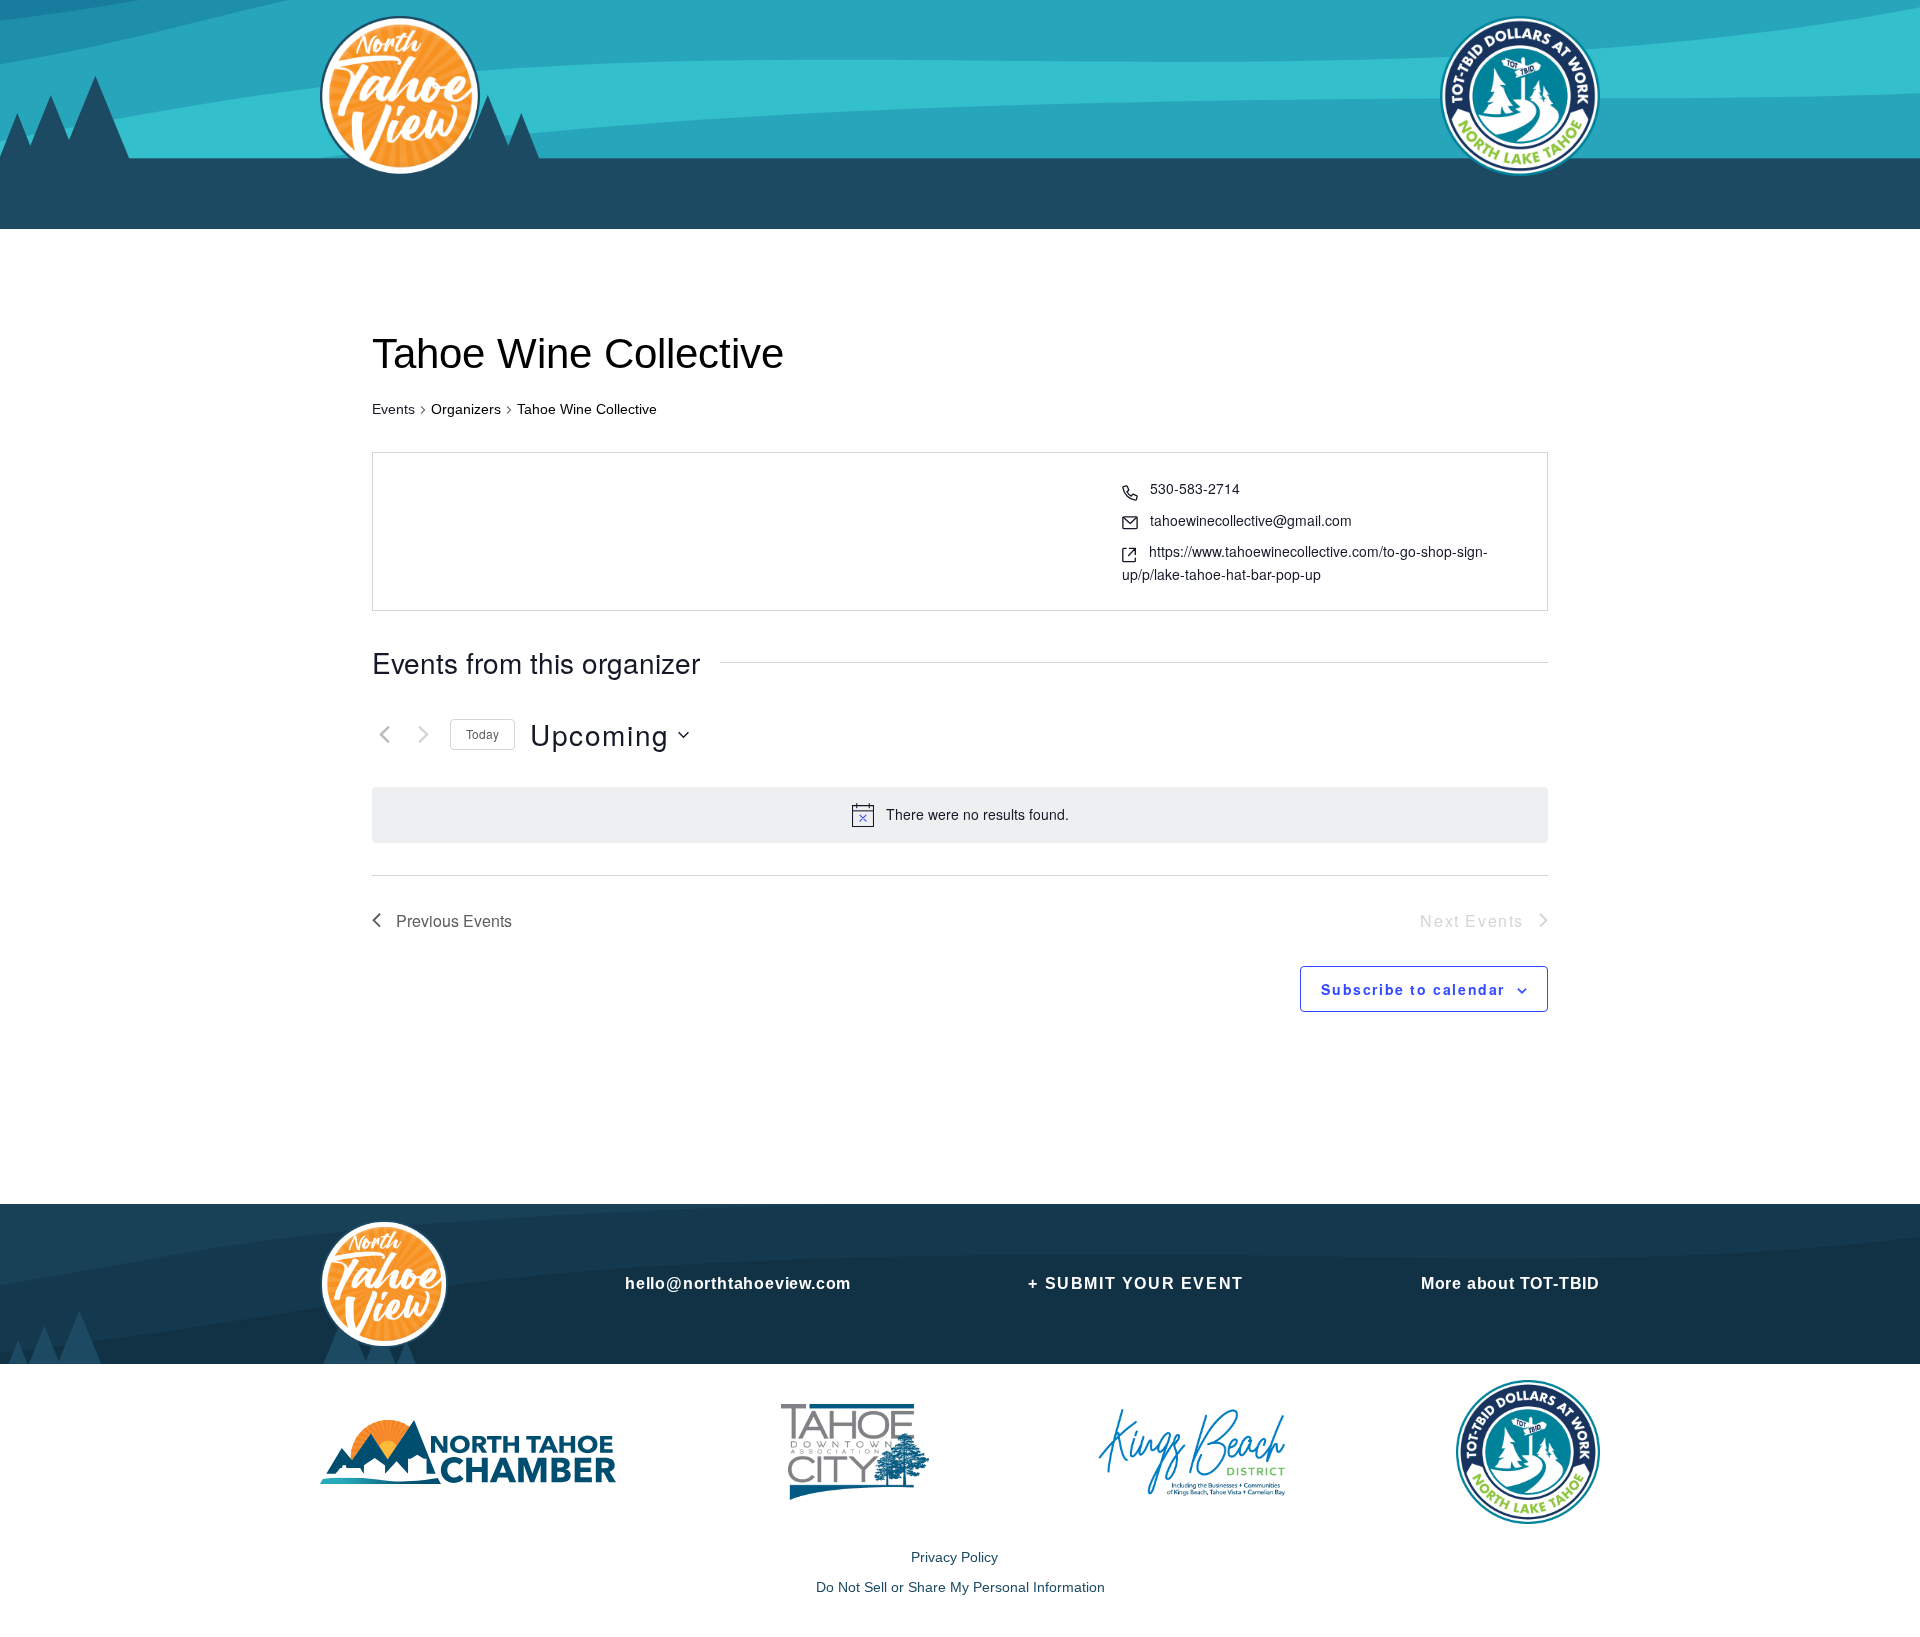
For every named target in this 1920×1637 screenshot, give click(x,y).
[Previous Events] (384, 735)
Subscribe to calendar (1413, 989)
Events (393, 409)
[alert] (977, 814)
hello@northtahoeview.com (738, 1283)
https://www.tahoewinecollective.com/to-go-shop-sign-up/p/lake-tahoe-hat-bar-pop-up (1305, 562)
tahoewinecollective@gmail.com (1251, 520)
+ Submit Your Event (1135, 1283)
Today (482, 733)
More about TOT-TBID (1510, 1283)
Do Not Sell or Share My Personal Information (960, 1587)
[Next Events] (423, 735)
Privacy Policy (954, 1557)
